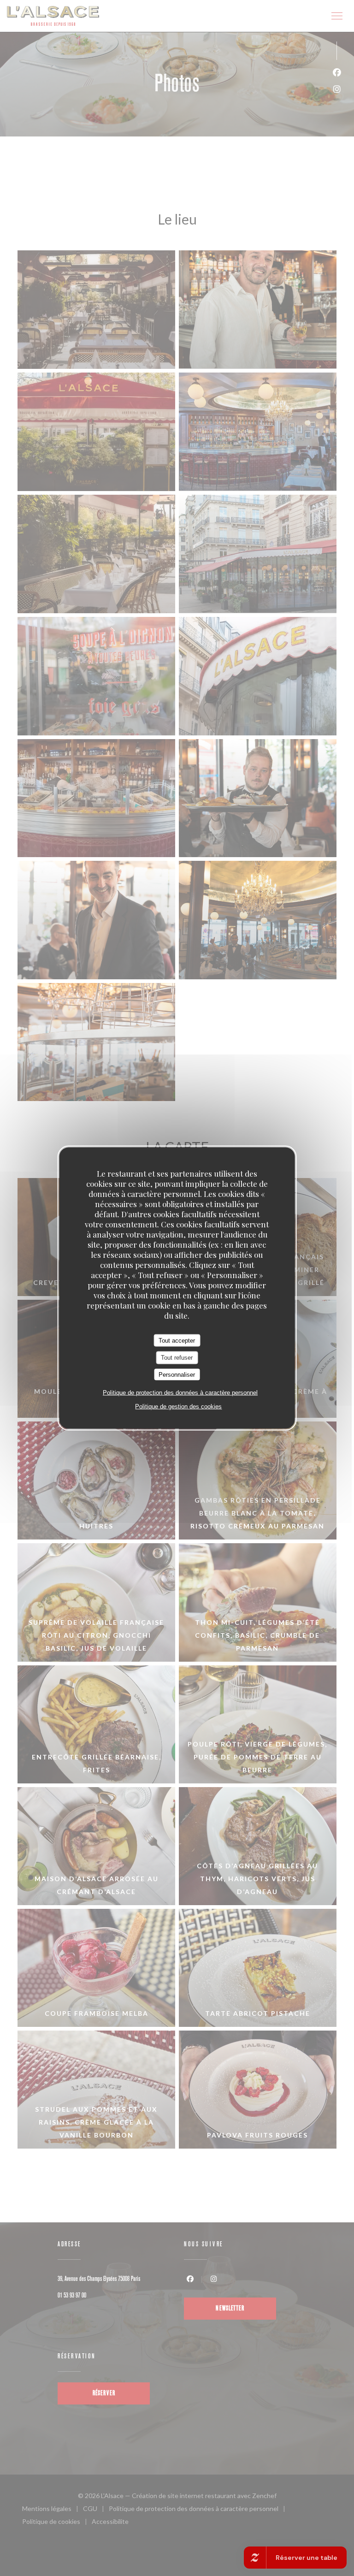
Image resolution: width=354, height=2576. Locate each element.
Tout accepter (177, 1340)
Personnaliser (177, 1374)
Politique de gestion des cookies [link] (178, 1406)
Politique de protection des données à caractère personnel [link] (180, 1393)
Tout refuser (177, 1358)
